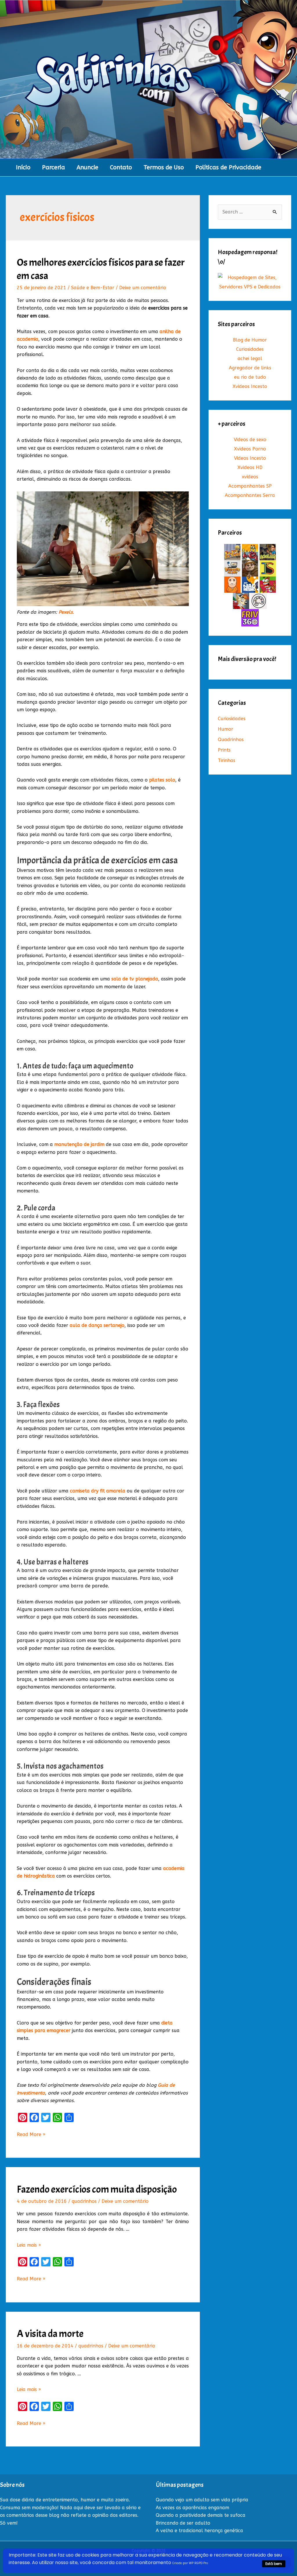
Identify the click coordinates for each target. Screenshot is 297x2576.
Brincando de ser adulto (183, 2523)
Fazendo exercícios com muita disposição (97, 2189)
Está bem (274, 2564)
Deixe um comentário (143, 288)
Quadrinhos (231, 740)
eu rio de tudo (250, 377)
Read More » (31, 2135)
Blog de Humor (250, 340)
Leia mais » (29, 2245)
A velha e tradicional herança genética (199, 2531)
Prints (224, 750)
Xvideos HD (250, 467)
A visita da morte (50, 2334)
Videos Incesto (250, 458)
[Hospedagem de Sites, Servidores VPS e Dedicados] (250, 282)
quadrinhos (84, 2201)
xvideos (250, 477)
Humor (226, 729)
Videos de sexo (250, 440)
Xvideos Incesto (250, 386)
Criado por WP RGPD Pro (190, 2563)
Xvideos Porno (250, 449)
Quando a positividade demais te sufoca (201, 2515)
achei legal (250, 359)
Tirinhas (227, 760)
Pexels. (66, 612)
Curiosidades (250, 349)
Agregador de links (250, 368)
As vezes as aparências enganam (192, 2508)
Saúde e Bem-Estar (93, 288)
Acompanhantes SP (250, 486)
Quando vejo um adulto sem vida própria (202, 2500)
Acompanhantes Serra (250, 495)
